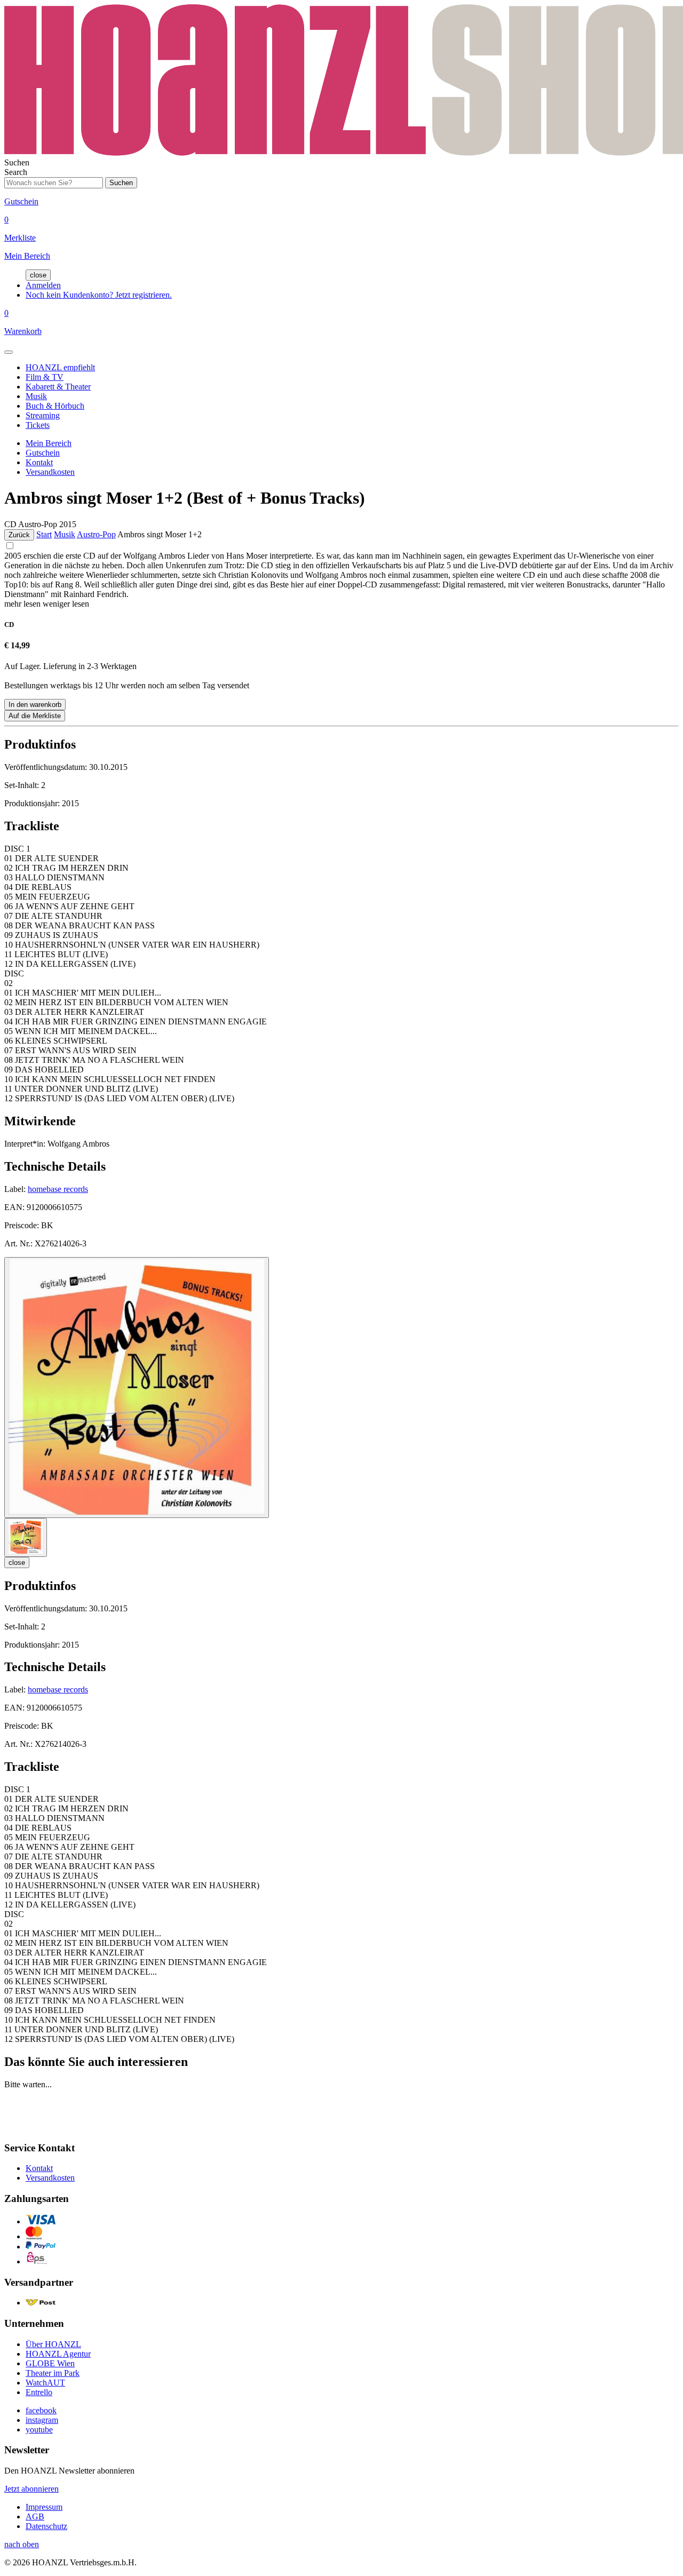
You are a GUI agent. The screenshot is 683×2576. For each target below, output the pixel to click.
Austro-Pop (96, 534)
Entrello (39, 2392)
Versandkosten (50, 472)
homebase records (58, 1189)
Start (44, 534)
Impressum (44, 2507)
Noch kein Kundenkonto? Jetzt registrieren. (99, 295)
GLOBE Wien (50, 2363)
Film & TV (45, 377)
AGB (35, 2517)
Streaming (43, 415)
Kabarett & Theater (58, 387)
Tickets (38, 425)
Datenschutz (46, 2526)
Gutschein (43, 453)
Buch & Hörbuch (55, 406)
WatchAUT (45, 2383)
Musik (36, 396)
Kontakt (39, 462)
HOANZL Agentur (58, 2354)
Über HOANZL (53, 2344)
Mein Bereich (49, 443)
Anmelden (43, 285)
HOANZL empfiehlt (60, 367)
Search (16, 172)
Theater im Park (53, 2373)
